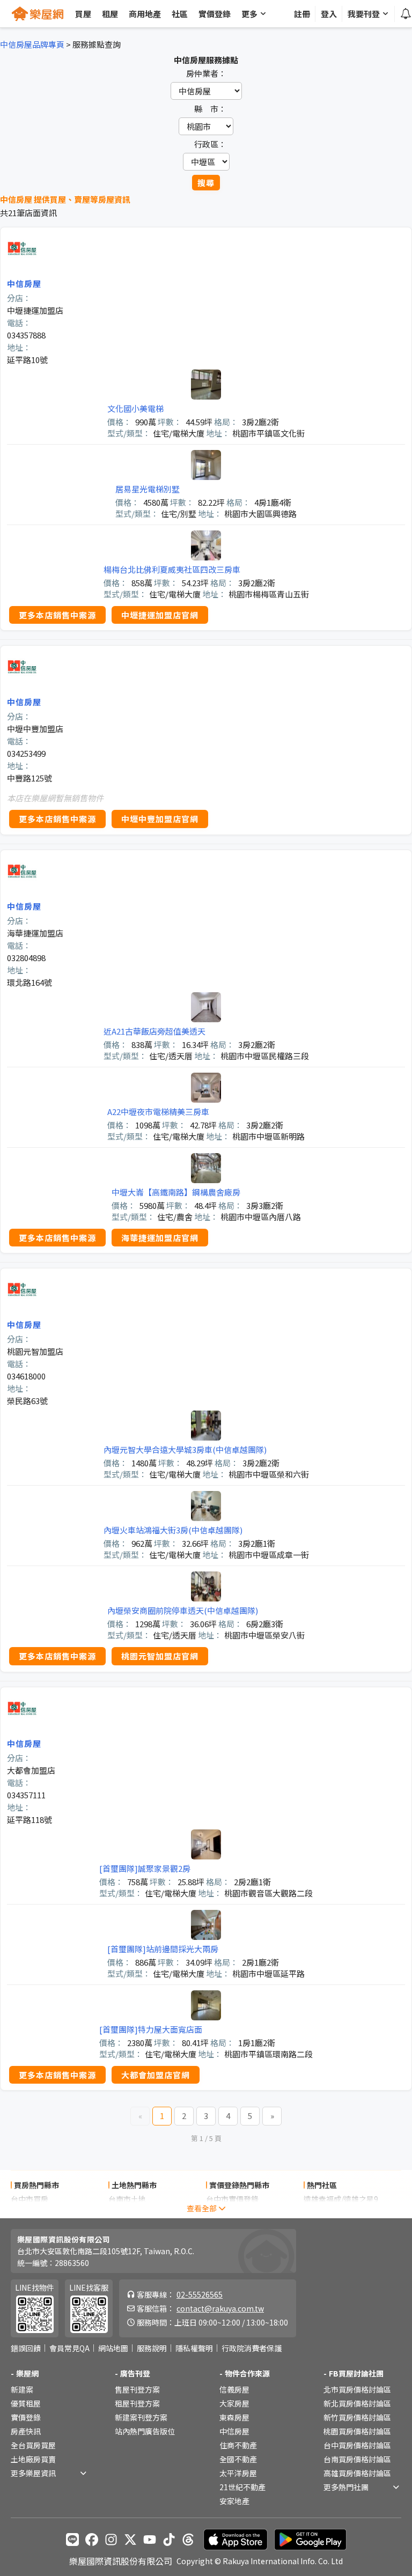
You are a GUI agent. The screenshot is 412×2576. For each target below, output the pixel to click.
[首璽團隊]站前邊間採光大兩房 (163, 1949)
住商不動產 (238, 2445)
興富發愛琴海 (326, 2213)
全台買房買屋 (33, 2445)
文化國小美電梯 (135, 408)
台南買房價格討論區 (357, 2459)
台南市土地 (127, 2199)
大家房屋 (234, 2403)
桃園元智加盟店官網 (160, 1656)
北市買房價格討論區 (357, 2389)
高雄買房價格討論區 (357, 2473)
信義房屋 (234, 2389)
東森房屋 (234, 2417)
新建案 (22, 2389)
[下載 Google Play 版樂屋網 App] (310, 2540)
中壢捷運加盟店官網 (160, 615)
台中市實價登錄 (232, 2199)
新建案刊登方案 (141, 2417)
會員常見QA (69, 2348)
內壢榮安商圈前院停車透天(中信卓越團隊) (183, 1610)
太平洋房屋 (238, 2473)
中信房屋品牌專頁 (32, 44)
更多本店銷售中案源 (57, 615)
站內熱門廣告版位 (145, 2431)
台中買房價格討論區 (357, 2445)
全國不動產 (238, 2459)
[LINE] (72, 2540)
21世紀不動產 (242, 2487)
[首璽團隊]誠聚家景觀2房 (145, 1868)
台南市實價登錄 (232, 2213)
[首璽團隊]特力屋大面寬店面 (151, 2029)
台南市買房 (30, 2213)
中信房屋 (24, 283)
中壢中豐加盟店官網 (160, 819)
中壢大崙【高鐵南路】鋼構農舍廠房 (176, 1192)
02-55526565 (200, 2294)
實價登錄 (26, 2417)
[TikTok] (169, 2540)
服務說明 (152, 2348)
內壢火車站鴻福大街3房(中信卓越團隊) (173, 1530)
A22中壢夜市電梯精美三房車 (158, 1112)
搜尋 (206, 183)
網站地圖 (113, 2348)
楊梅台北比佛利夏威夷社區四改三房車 (172, 569)
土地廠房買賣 (33, 2459)
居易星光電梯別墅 (148, 489)
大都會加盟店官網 (156, 2075)
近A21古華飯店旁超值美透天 (154, 1031)
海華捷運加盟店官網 (160, 1238)
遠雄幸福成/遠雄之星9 (341, 2199)
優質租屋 (26, 2403)
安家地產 (234, 2501)
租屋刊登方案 (137, 2403)
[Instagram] (111, 2540)
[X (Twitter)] (130, 2540)
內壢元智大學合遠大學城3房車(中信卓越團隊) (185, 1449)
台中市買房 (30, 2199)
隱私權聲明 (194, 2348)
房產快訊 (26, 2431)
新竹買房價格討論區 (357, 2417)
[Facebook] (92, 2540)
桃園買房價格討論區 (357, 2431)
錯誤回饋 (26, 2348)
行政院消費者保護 (252, 2348)
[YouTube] (150, 2540)
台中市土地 (127, 2213)
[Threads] (188, 2540)
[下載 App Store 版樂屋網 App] (236, 2540)
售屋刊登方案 (137, 2389)
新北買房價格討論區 (357, 2403)
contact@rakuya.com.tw (220, 2308)
